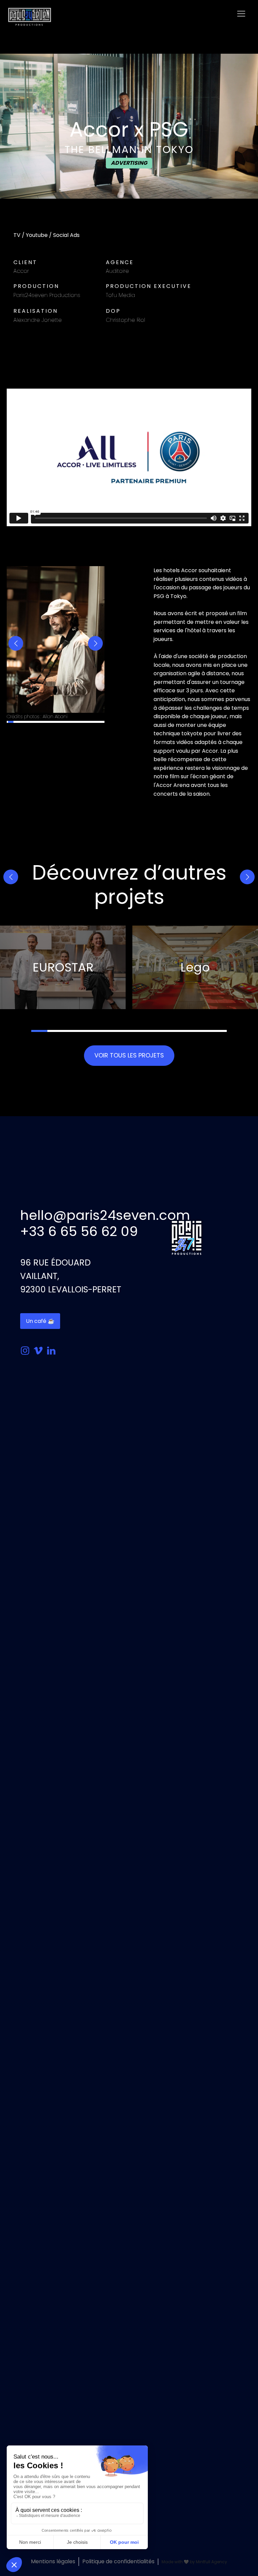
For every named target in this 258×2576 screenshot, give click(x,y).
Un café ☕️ (40, 1321)
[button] (16, 643)
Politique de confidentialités (118, 2561)
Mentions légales (53, 2561)
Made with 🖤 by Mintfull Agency (194, 2562)
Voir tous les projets (129, 1055)
